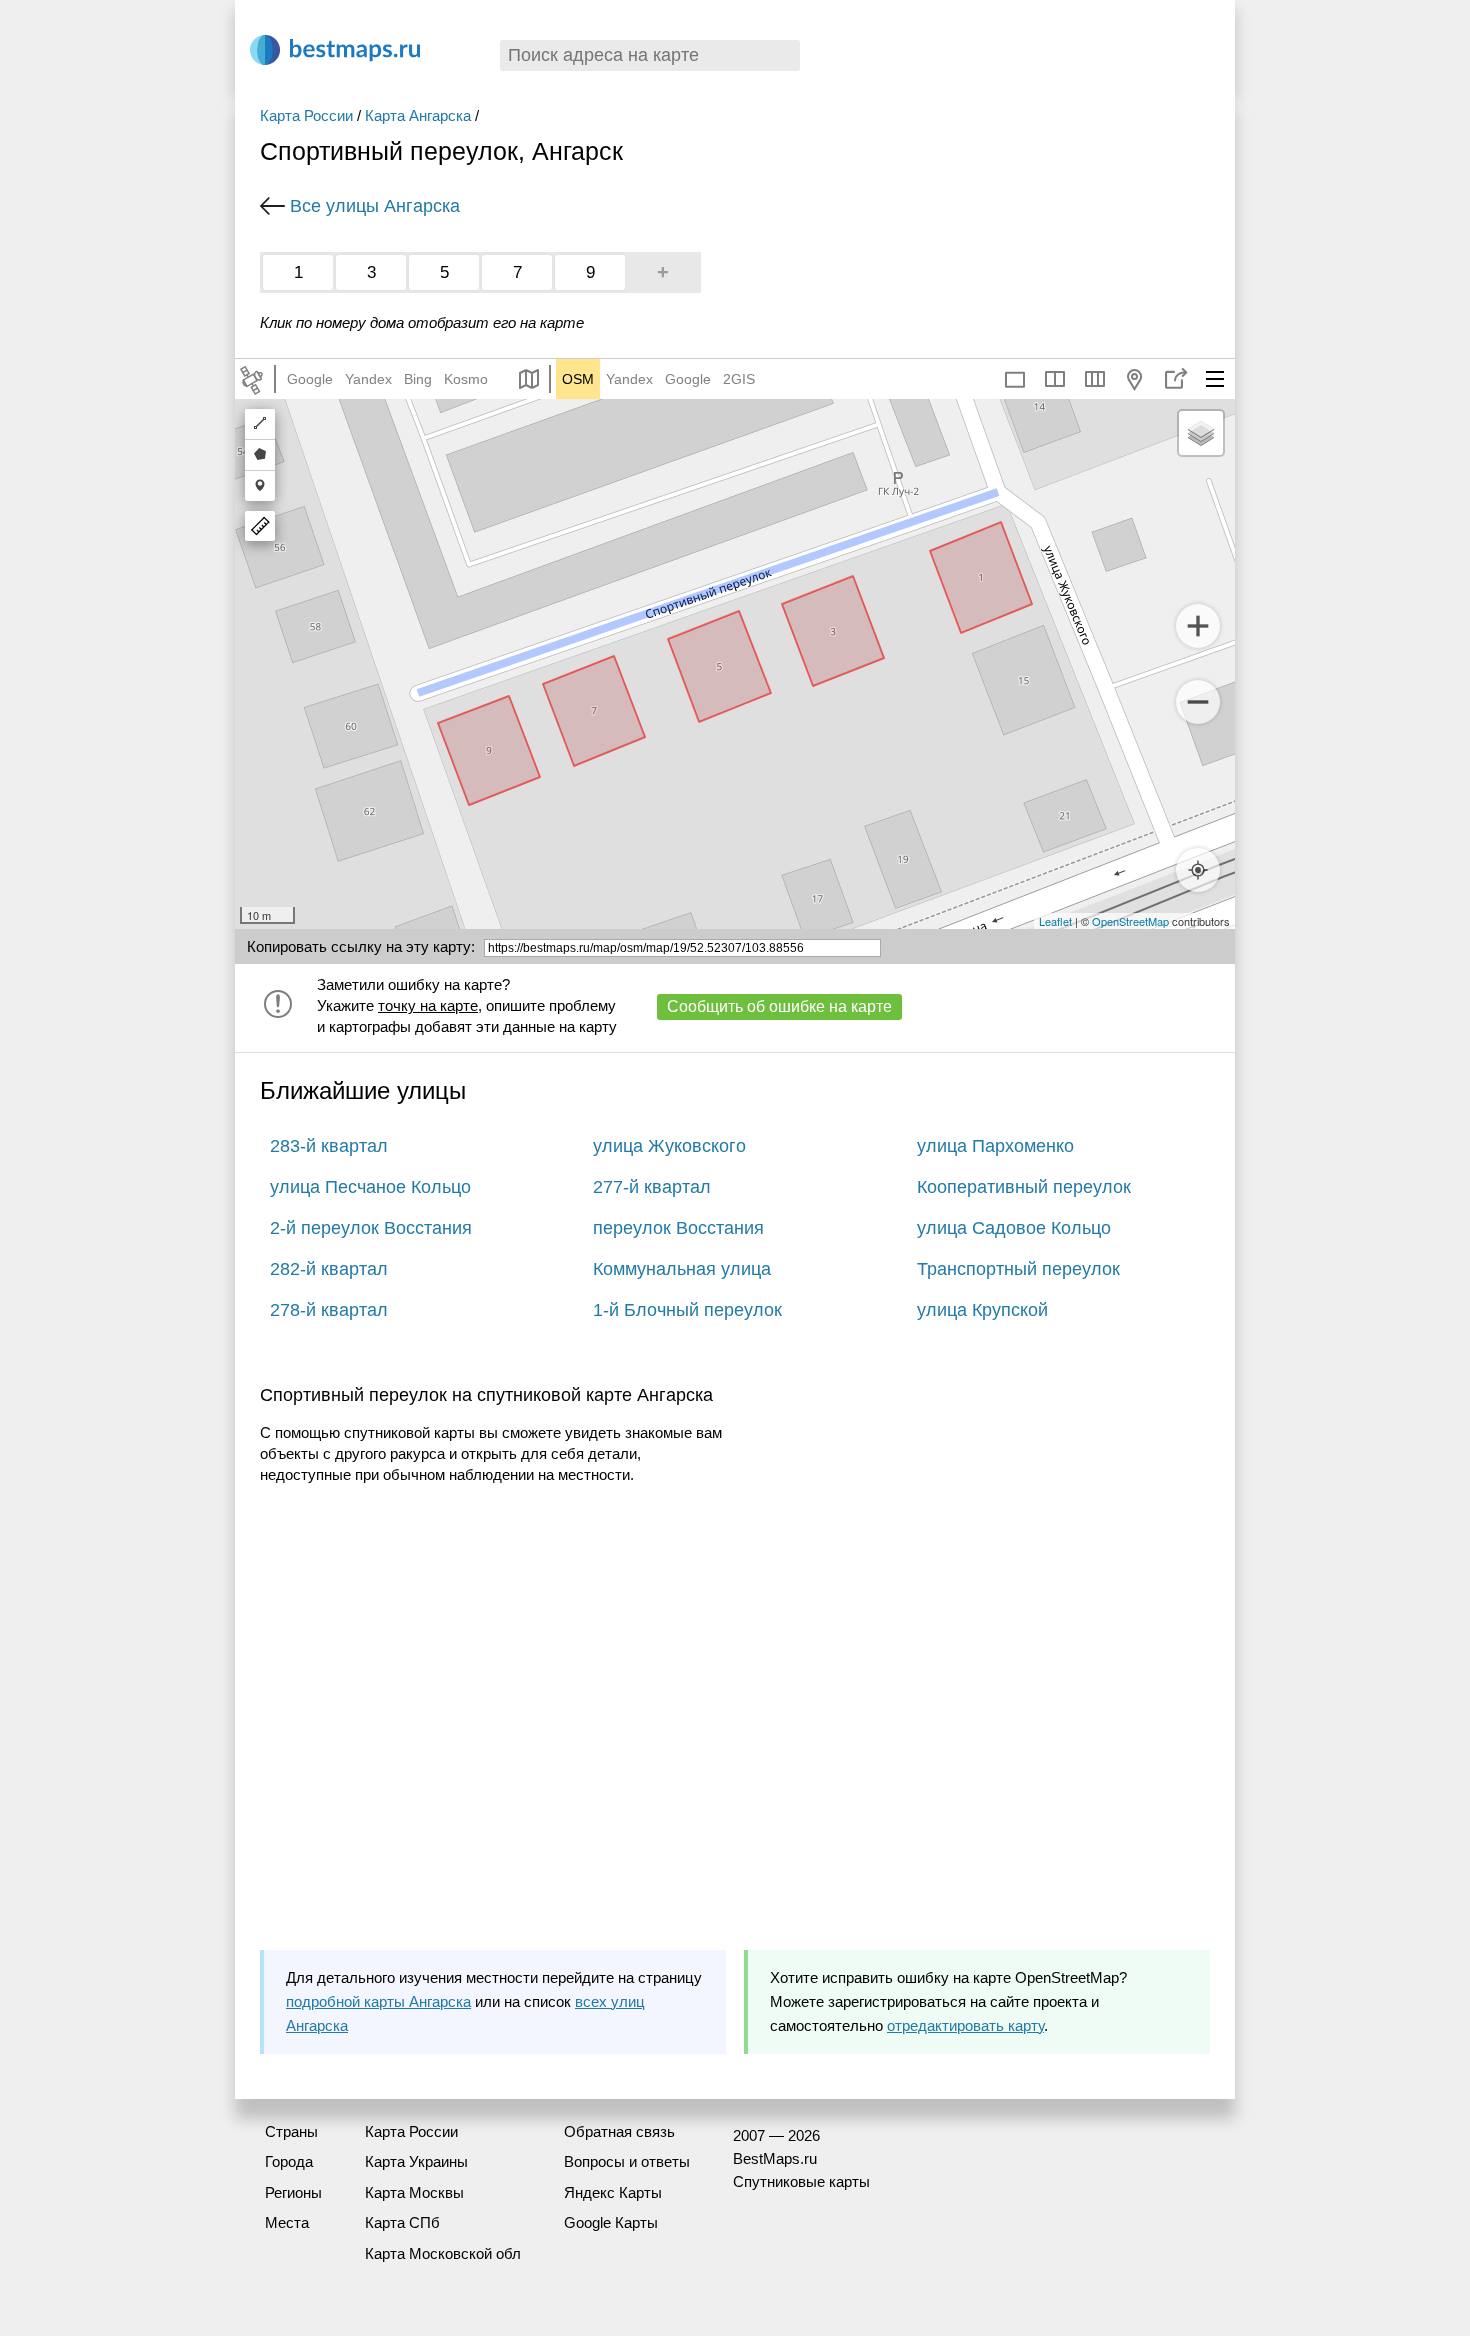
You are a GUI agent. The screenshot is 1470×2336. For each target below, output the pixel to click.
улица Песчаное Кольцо (370, 1187)
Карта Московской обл (443, 2253)
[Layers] (1201, 433)
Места (287, 2222)
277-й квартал (652, 1187)
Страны (291, 2131)
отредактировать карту (965, 2025)
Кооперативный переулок (1024, 1187)
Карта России (306, 115)
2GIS (739, 379)
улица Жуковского (669, 1146)
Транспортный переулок (1018, 1269)
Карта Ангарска (418, 115)
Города (289, 2161)
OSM (578, 379)
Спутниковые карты (801, 2181)
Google (310, 379)
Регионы (293, 2192)
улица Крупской (982, 1310)
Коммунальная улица (682, 1269)
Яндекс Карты (613, 2192)
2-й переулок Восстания (371, 1228)
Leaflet (1055, 921)
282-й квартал (329, 1269)
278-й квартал (329, 1310)
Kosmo (466, 379)
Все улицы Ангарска (375, 206)
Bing (418, 379)
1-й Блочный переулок (687, 1310)
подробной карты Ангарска (378, 2001)
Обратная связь (619, 2131)
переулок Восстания (678, 1228)
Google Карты (611, 2222)
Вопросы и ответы (627, 2161)
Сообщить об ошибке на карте (779, 1006)
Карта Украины (416, 2161)
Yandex (368, 379)
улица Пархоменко (995, 1146)
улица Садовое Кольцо (1014, 1228)
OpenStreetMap (1130, 921)
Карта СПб (402, 2222)
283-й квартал (329, 1146)
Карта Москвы (414, 2192)
